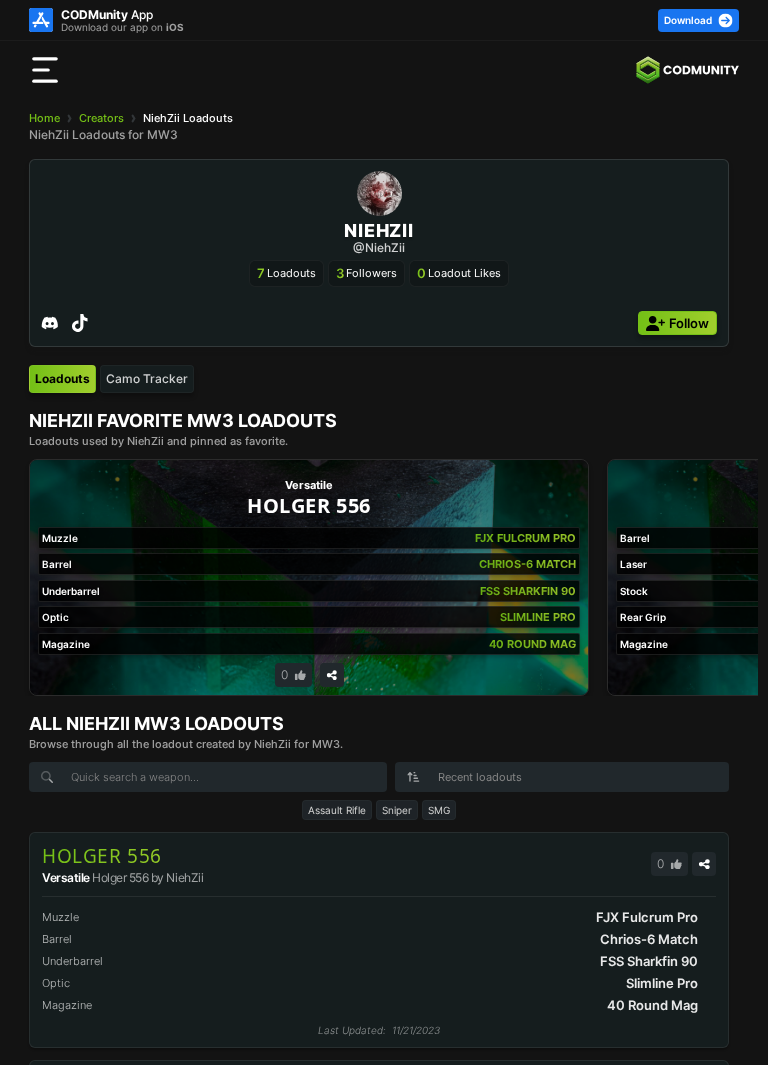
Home (44, 118)
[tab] (62, 379)
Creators (101, 118)
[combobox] (562, 777)
